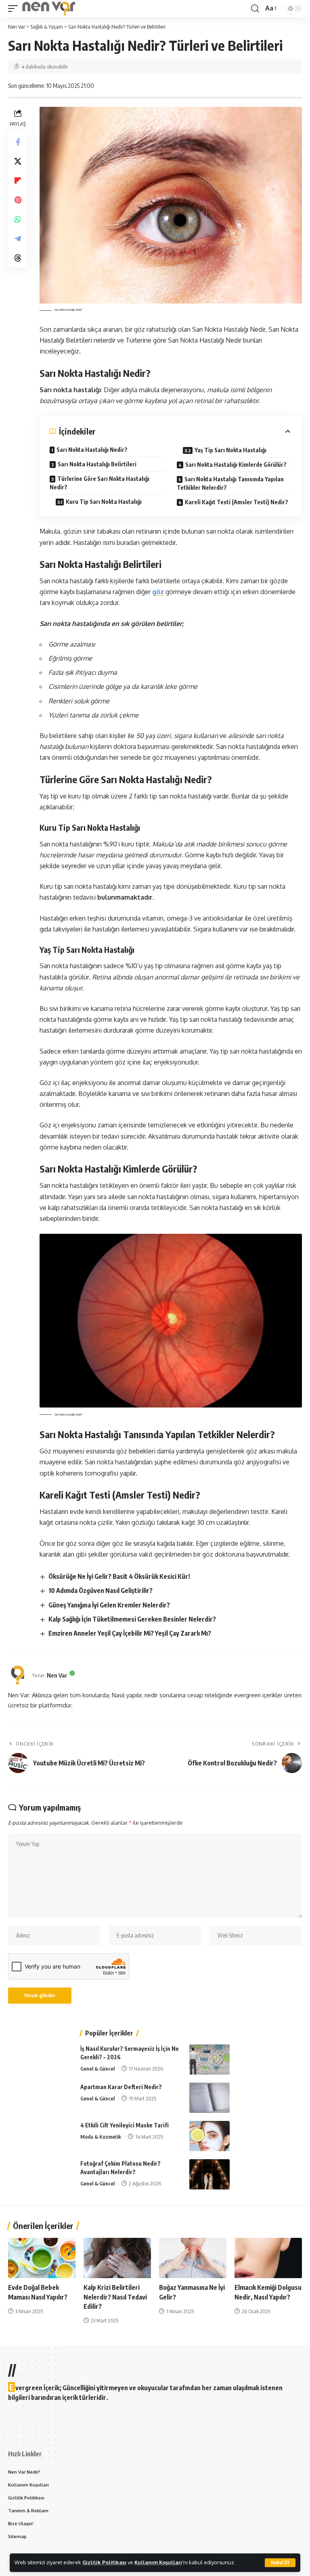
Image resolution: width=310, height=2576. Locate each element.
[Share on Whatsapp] (18, 219)
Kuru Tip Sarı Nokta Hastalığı (104, 502)
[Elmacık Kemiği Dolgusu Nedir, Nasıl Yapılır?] (268, 2258)
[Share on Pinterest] (18, 200)
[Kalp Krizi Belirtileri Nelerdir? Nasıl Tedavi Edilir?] (117, 2258)
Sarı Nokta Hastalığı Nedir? (92, 450)
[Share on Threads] (18, 258)
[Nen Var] (49, 8)
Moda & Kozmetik (101, 2137)
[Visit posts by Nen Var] (18, 1675)
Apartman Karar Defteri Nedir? (121, 2087)
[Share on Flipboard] (18, 181)
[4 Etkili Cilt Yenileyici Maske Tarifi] (209, 2136)
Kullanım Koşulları (158, 2562)
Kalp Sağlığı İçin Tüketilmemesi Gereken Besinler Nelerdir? (132, 1619)
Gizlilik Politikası (104, 2562)
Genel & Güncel (97, 2069)
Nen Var (57, 1675)
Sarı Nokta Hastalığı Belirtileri (97, 464)
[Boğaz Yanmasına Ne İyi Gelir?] (193, 2258)
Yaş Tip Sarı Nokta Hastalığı (230, 450)
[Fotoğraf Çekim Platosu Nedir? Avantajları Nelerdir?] (209, 2174)
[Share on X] (18, 161)
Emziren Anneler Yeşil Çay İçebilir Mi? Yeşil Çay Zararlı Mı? (130, 1633)
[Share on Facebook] (18, 142)
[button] (280, 2563)
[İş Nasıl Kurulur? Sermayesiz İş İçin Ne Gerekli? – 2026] (209, 2059)
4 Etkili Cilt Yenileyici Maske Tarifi (125, 2125)
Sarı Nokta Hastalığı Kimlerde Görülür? (236, 465)
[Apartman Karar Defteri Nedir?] (209, 2098)
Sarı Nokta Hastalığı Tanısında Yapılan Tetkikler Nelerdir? (230, 483)
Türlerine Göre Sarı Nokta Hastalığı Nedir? (99, 483)
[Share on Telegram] (18, 239)
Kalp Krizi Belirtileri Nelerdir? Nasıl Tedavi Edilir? (115, 2297)
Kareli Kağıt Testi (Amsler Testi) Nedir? (237, 502)
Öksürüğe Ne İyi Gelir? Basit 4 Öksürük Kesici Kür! (119, 1576)
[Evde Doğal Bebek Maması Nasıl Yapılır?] (42, 2258)
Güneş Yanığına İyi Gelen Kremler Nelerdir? (109, 1605)
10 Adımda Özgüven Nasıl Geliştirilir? (101, 1591)
